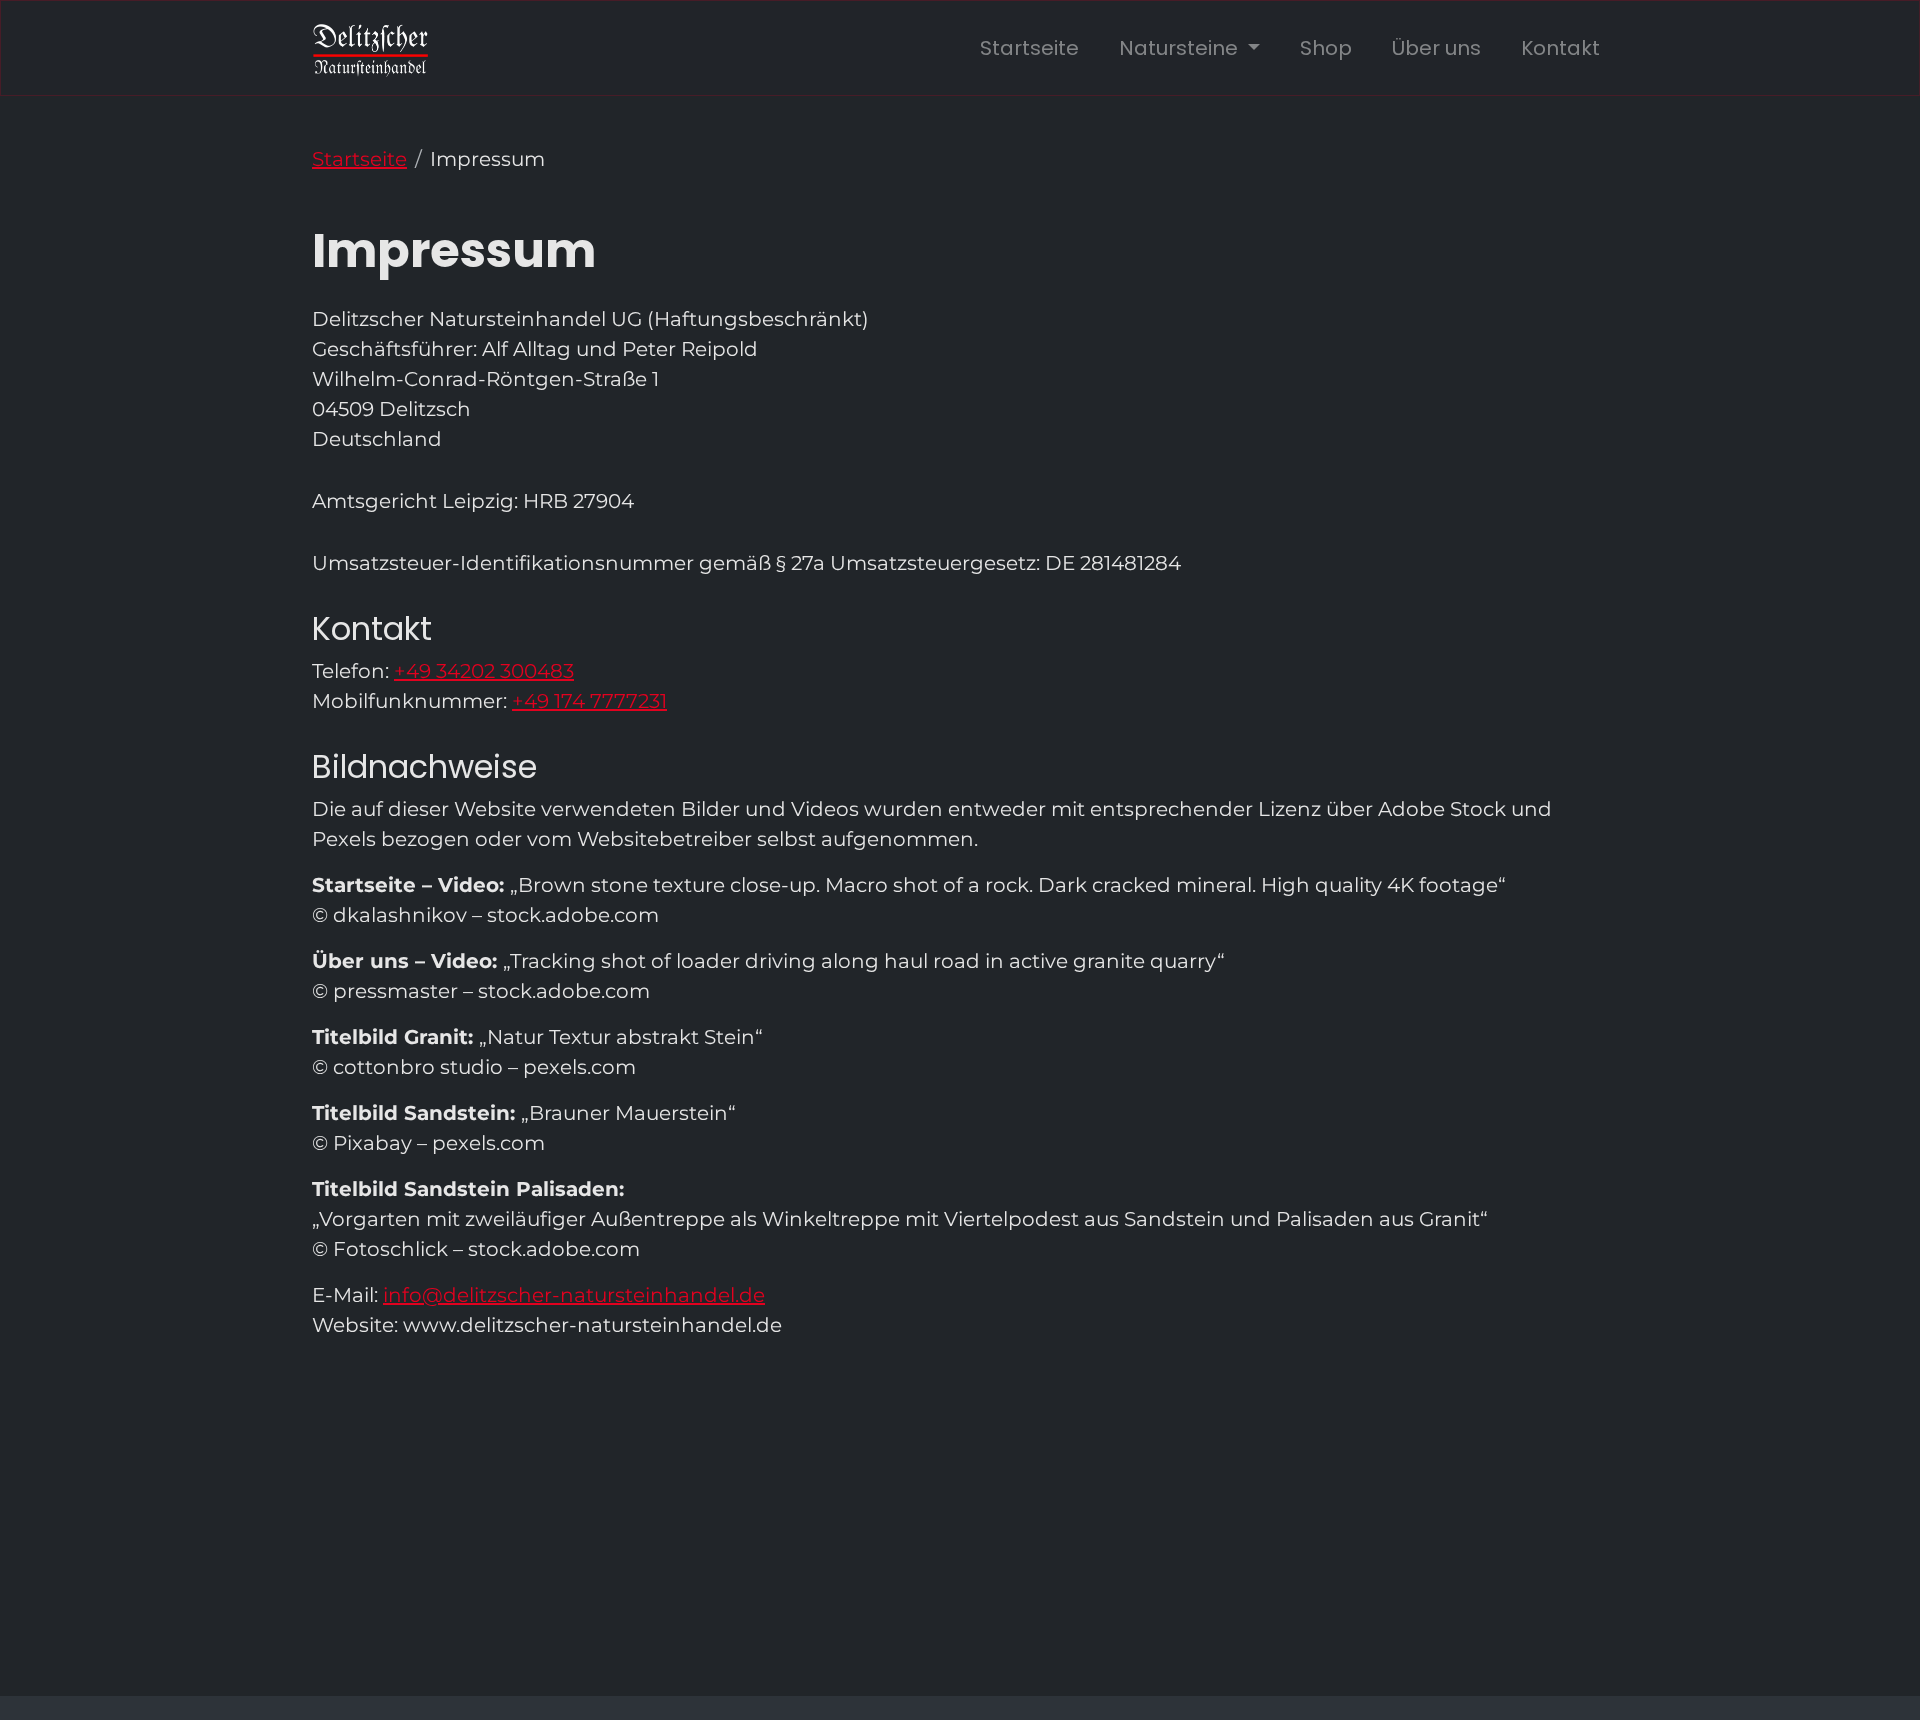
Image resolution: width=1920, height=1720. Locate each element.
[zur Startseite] (370, 48)
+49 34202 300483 (484, 671)
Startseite (1029, 48)
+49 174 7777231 (589, 701)
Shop (1326, 48)
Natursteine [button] (1181, 48)
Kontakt (1560, 48)
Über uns (1436, 48)
